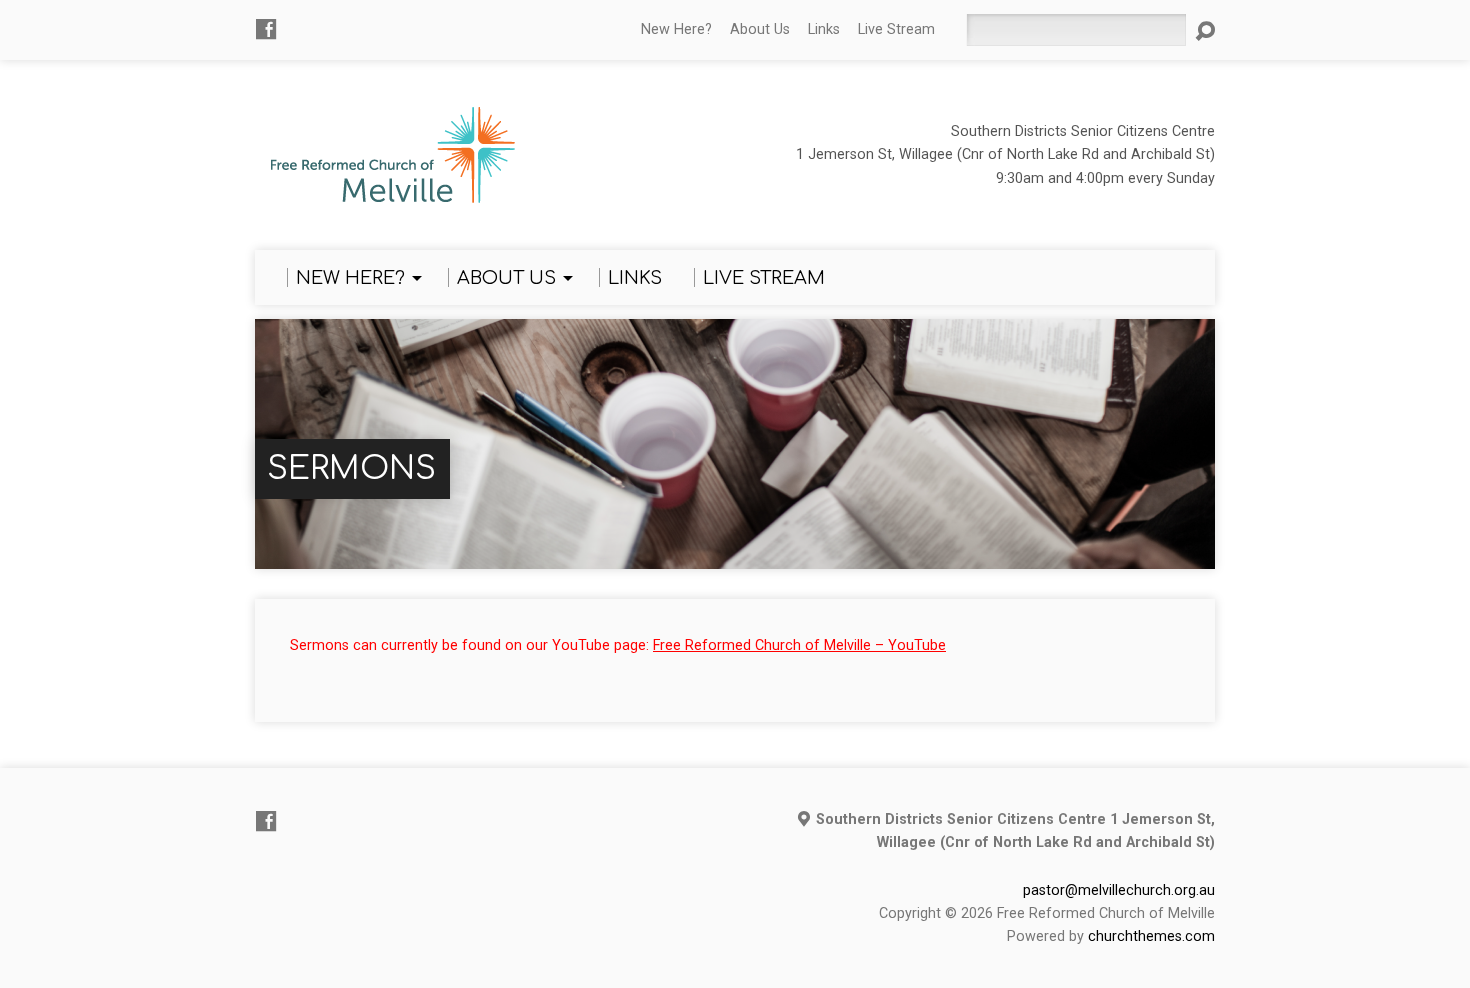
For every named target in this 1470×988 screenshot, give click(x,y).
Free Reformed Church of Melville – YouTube (799, 645)
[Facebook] (266, 29)
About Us (760, 29)
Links (824, 29)
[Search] (1205, 31)
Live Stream (896, 29)
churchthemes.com (1151, 936)
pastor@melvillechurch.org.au (1119, 890)
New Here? (676, 29)
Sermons (351, 468)
